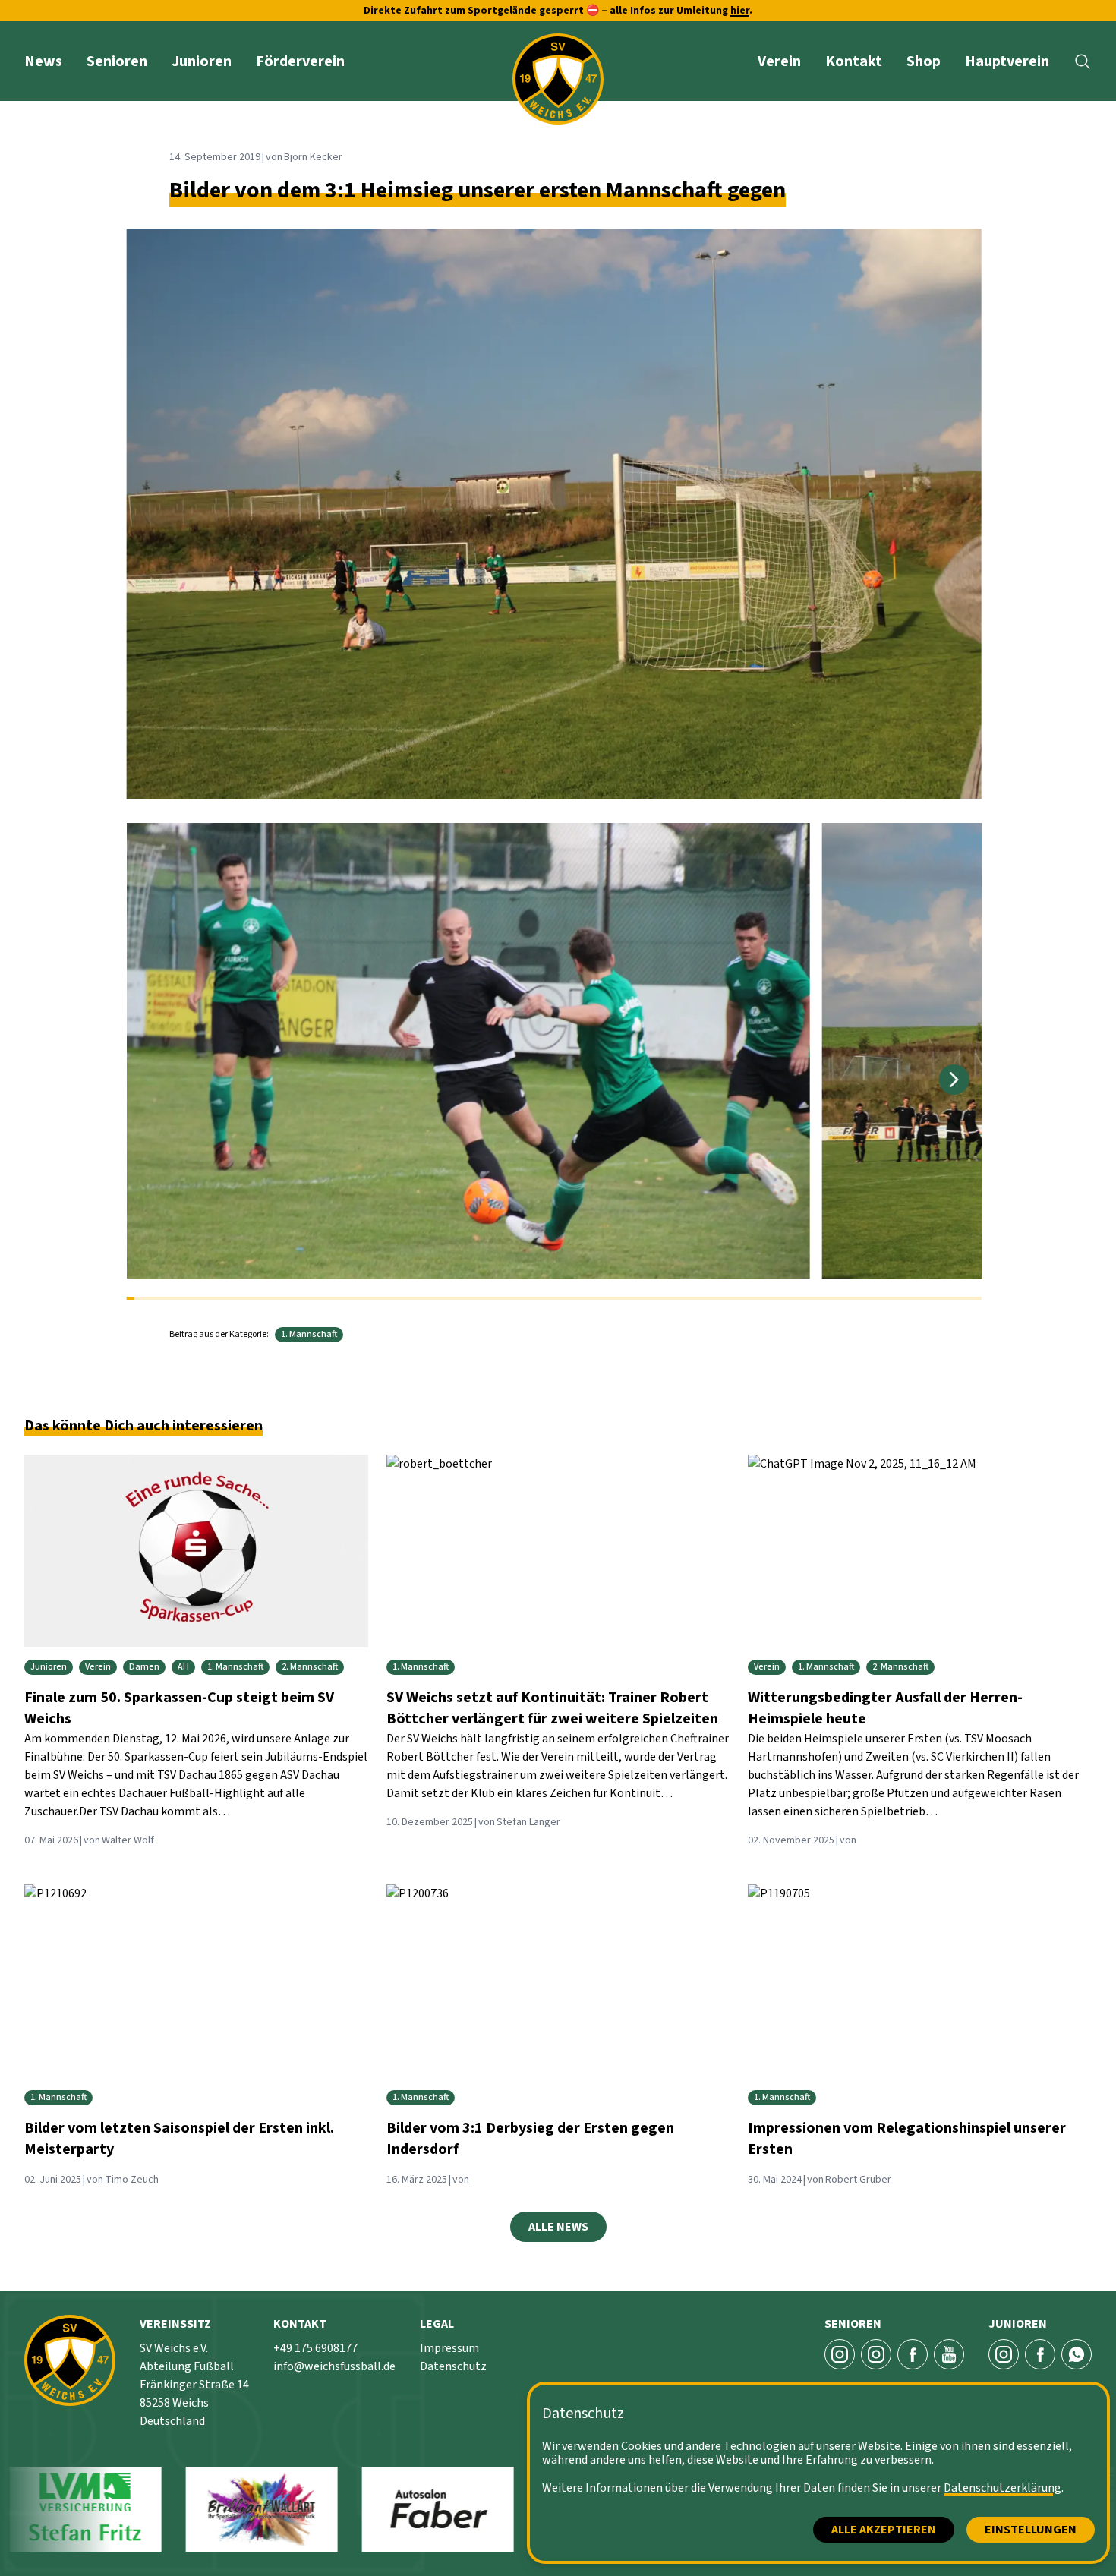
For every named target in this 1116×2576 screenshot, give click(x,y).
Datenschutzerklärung (1003, 2488)
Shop (924, 61)
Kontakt (854, 61)
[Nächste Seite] (954, 1080)
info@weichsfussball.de (334, 2366)
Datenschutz (453, 2366)
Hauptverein (1007, 61)
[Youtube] (949, 2354)
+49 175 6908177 (315, 2348)
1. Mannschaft (309, 1334)
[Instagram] (1004, 2354)
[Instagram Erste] (840, 2354)
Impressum (449, 2348)
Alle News (558, 2227)
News (43, 61)
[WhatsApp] (1077, 2354)
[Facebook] (913, 2354)
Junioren (202, 61)
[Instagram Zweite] (876, 2354)
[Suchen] (1083, 61)
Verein (779, 61)
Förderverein (300, 61)
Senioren (117, 61)
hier (740, 11)
